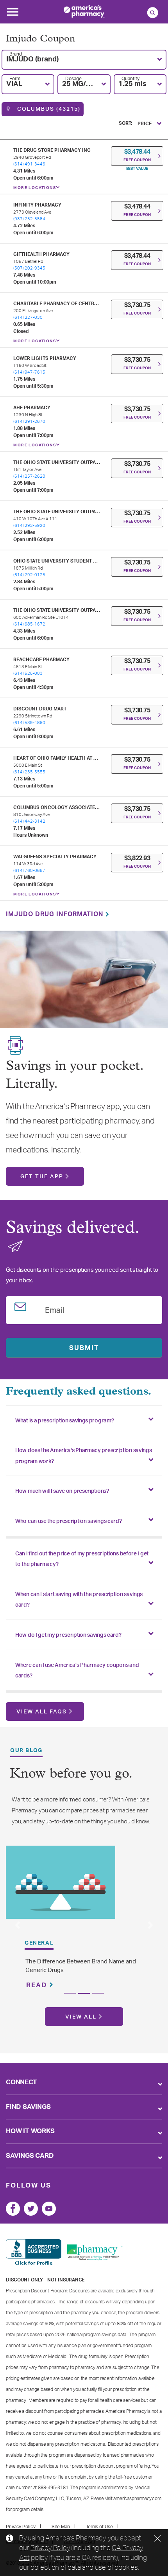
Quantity (130, 79)
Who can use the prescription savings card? (68, 1521)
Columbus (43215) (48, 109)
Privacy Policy (50, 2547)
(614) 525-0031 (29, 673)
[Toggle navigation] (13, 14)
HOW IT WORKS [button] (30, 2131)
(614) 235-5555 (29, 772)
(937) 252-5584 (29, 219)
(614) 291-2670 (29, 422)
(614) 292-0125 (29, 575)
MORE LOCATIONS (35, 188)
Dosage (73, 79)
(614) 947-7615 (29, 372)
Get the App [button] (42, 1177)
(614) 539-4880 (29, 723)
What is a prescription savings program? (64, 1421)
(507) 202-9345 (29, 268)
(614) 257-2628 (29, 476)
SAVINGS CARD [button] (30, 2156)
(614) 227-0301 (29, 317)
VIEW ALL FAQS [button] (42, 1712)
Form (15, 79)
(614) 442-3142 (29, 821)
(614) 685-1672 (29, 624)
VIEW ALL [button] (81, 2017)
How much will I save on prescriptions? (62, 1491)
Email (55, 1309)
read (38, 1985)
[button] (84, 60)
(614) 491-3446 (29, 164)
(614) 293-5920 (29, 526)
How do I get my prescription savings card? (68, 1635)
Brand (16, 54)
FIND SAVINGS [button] (28, 2107)
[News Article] (61, 1882)
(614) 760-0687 (29, 871)
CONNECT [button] (21, 2082)
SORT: (125, 123)
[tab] (84, 1420)
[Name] (13, 2209)
